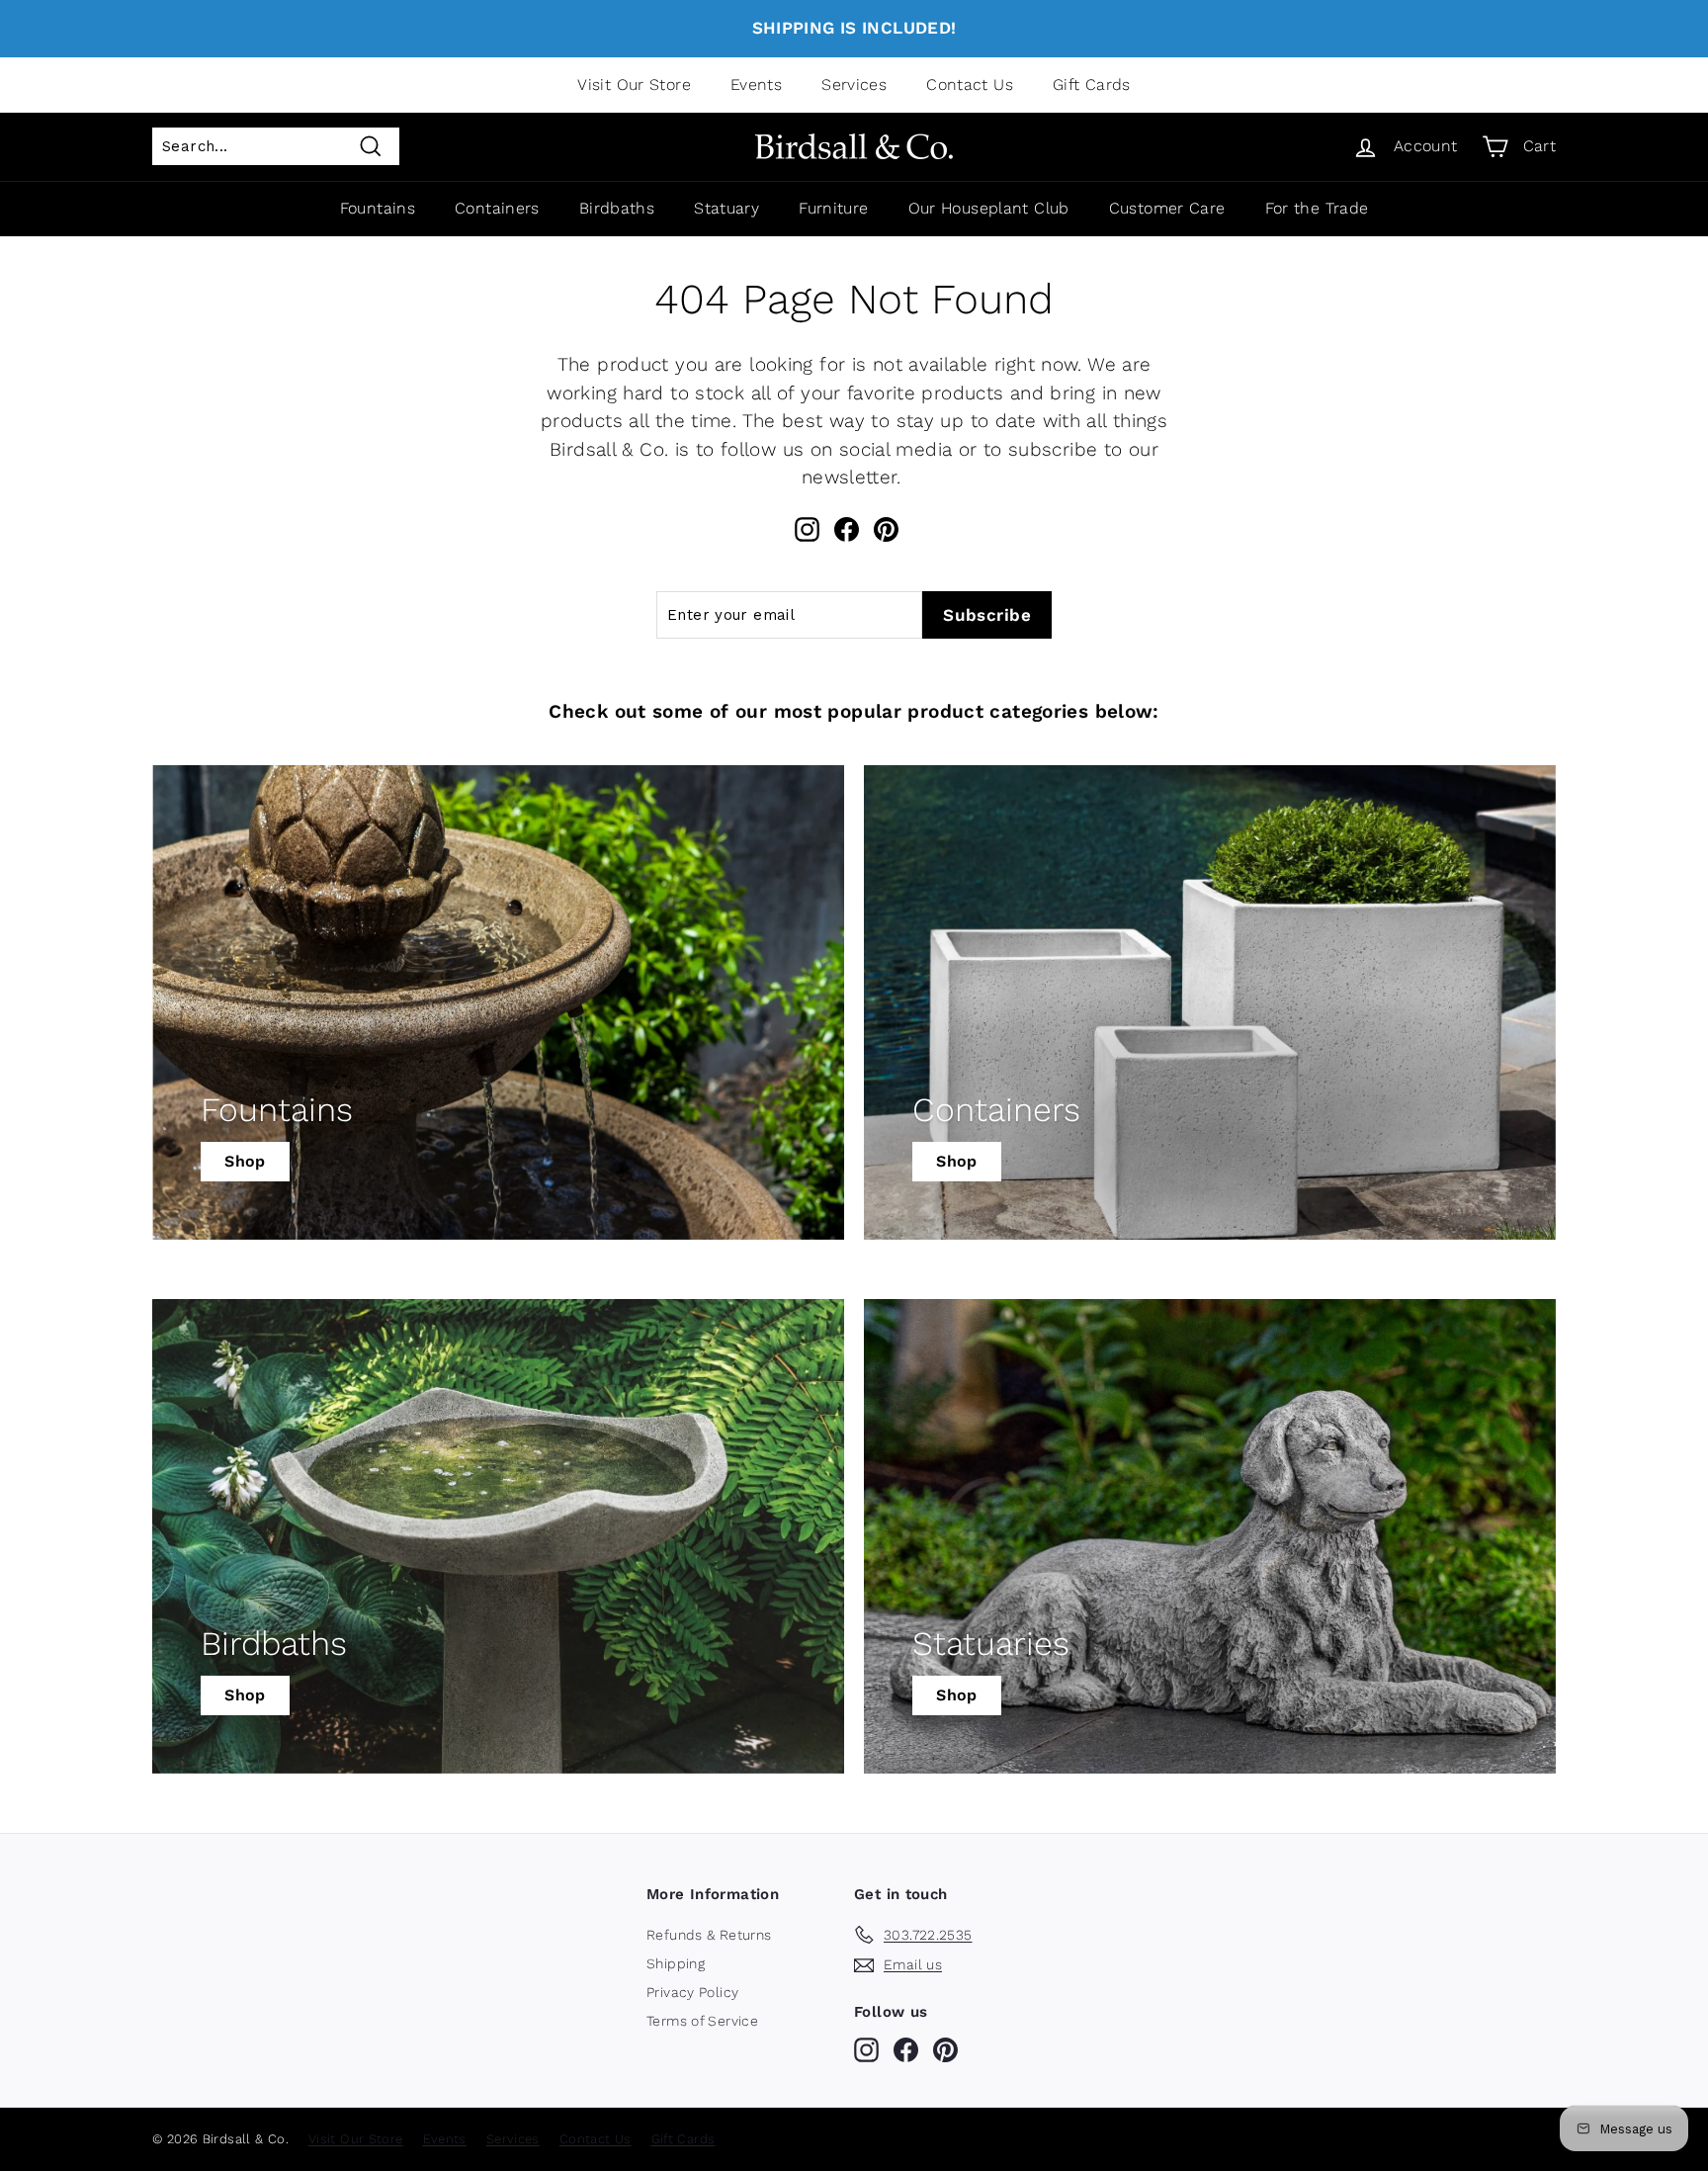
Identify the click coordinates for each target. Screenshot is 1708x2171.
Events (756, 85)
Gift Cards (1092, 85)
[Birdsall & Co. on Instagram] (807, 529)
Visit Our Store (634, 85)
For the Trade (1317, 208)
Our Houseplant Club (989, 208)
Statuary (726, 208)
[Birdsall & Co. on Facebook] (847, 529)
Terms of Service (702, 2021)
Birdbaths (617, 208)
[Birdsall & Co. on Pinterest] (886, 529)
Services (854, 85)
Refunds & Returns (709, 1935)
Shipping (676, 1963)
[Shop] (498, 1002)
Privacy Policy (692, 1992)
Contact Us (970, 85)
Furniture (833, 208)
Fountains (378, 208)
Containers (497, 208)
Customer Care (1167, 208)
